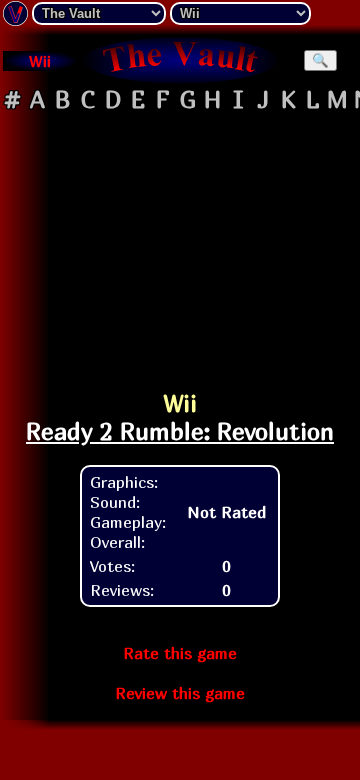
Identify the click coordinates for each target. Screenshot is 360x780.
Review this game (180, 693)
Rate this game (180, 653)
